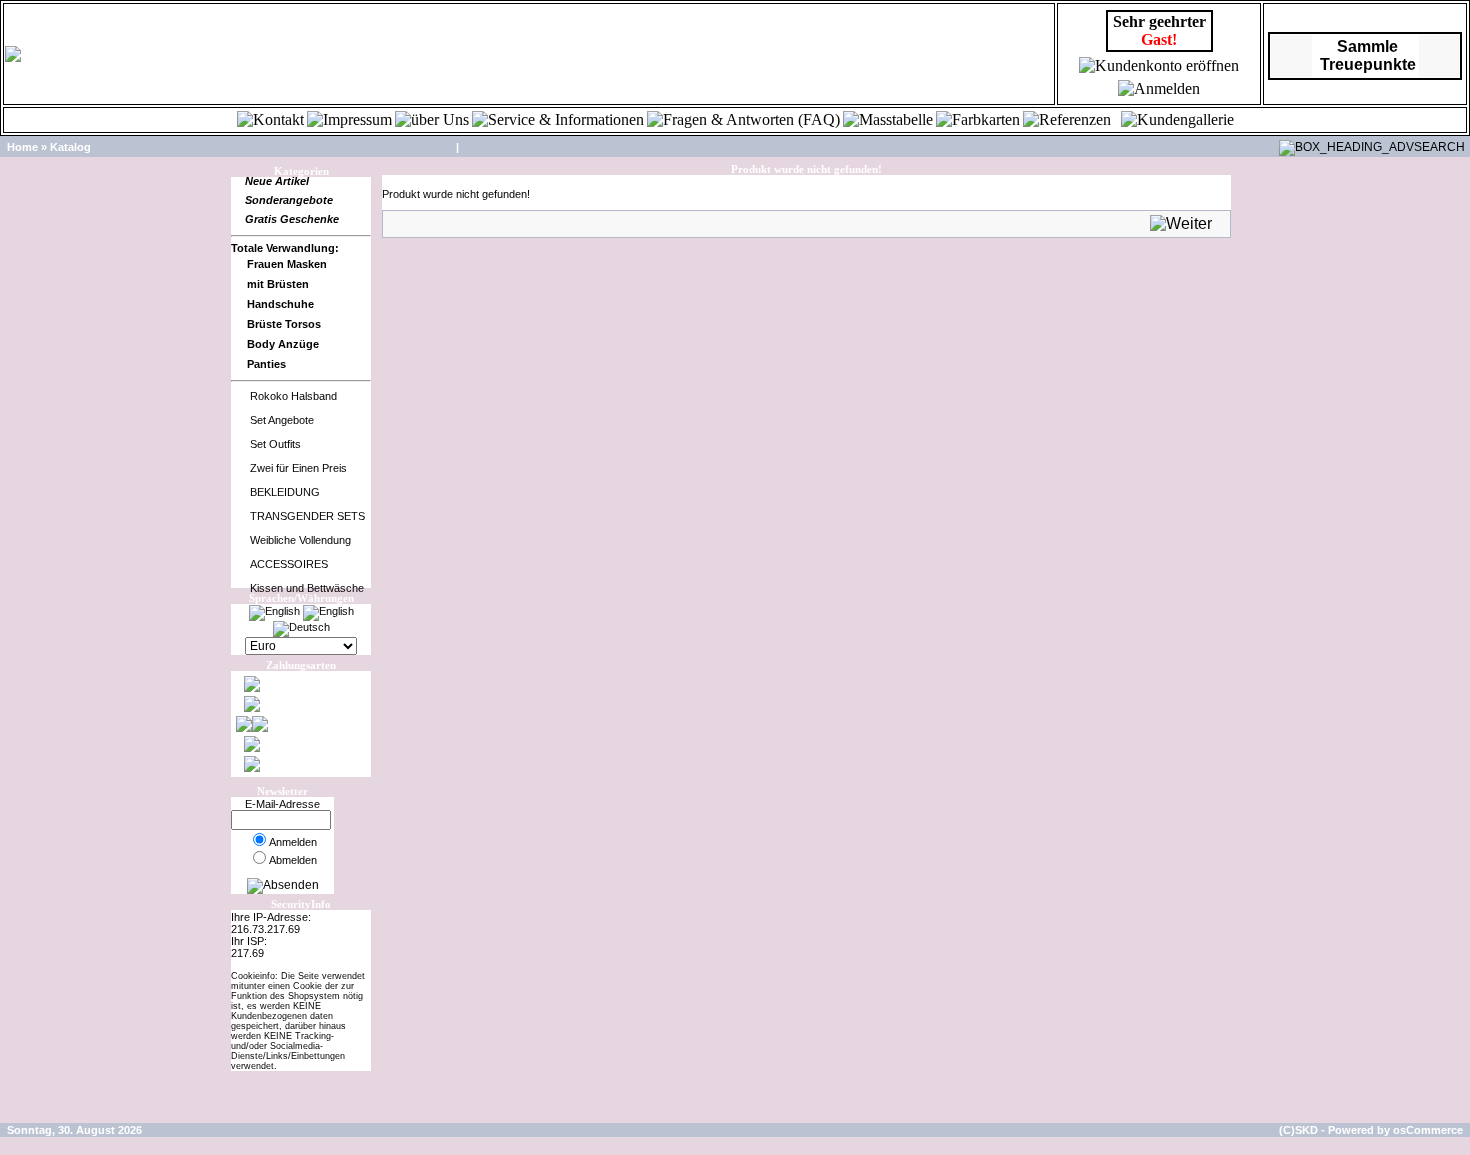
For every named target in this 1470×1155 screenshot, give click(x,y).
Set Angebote (282, 420)
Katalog (70, 147)
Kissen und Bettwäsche (307, 588)
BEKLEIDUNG (285, 492)
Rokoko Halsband (293, 396)
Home (22, 147)
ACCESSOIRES (289, 564)
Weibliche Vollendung (300, 540)
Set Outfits (275, 444)
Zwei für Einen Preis (298, 468)
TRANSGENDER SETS (307, 516)
